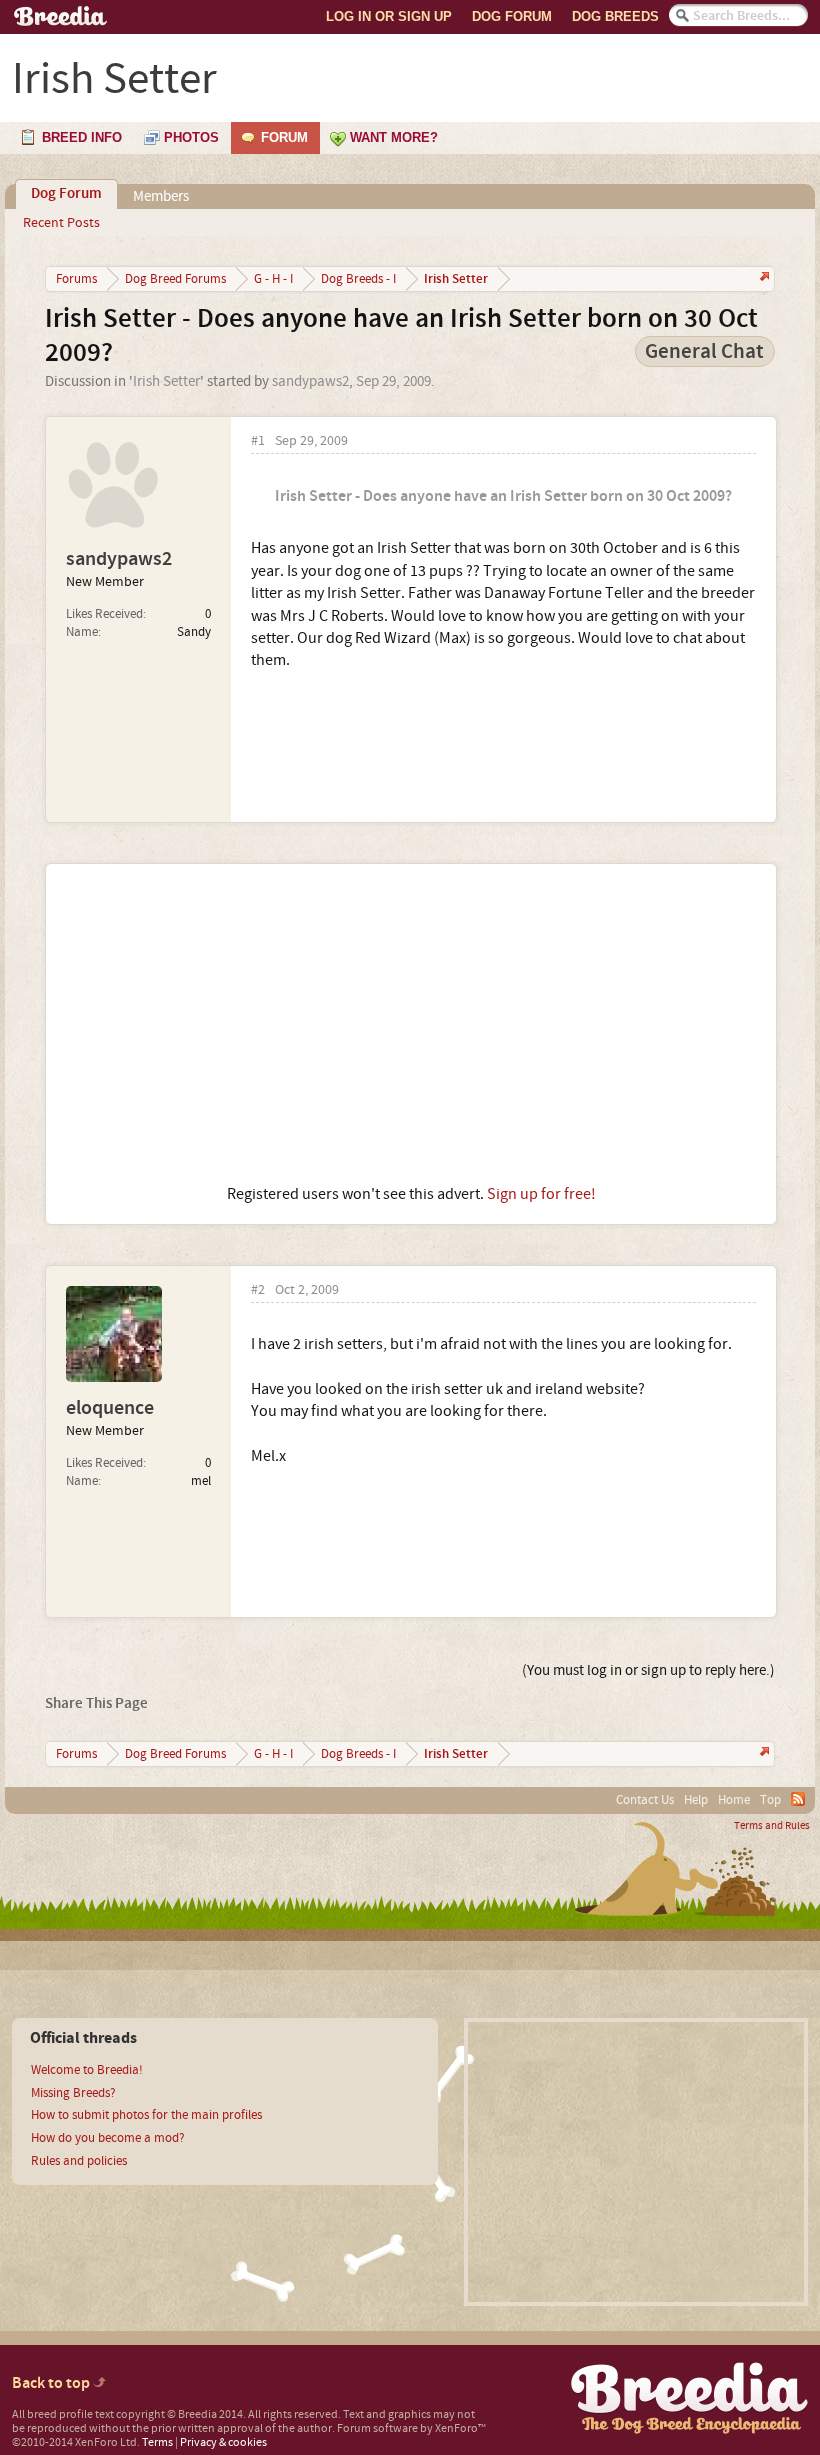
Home (734, 1800)
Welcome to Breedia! (87, 2070)
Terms (157, 2442)
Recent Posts (61, 223)
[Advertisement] (411, 1024)
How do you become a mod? (108, 2138)
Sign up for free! (541, 1194)
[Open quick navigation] (762, 278)
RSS (798, 1799)
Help (696, 1800)
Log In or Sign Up (389, 16)
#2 (258, 1290)
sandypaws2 (310, 381)
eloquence (110, 1408)
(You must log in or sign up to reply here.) (648, 1670)
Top (770, 1800)
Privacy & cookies (223, 2442)
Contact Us (645, 1800)
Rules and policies (79, 2161)
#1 (258, 441)
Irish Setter (166, 381)
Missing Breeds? (73, 2093)
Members (161, 196)
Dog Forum (512, 16)
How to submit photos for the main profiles (146, 2115)
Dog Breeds (615, 16)
